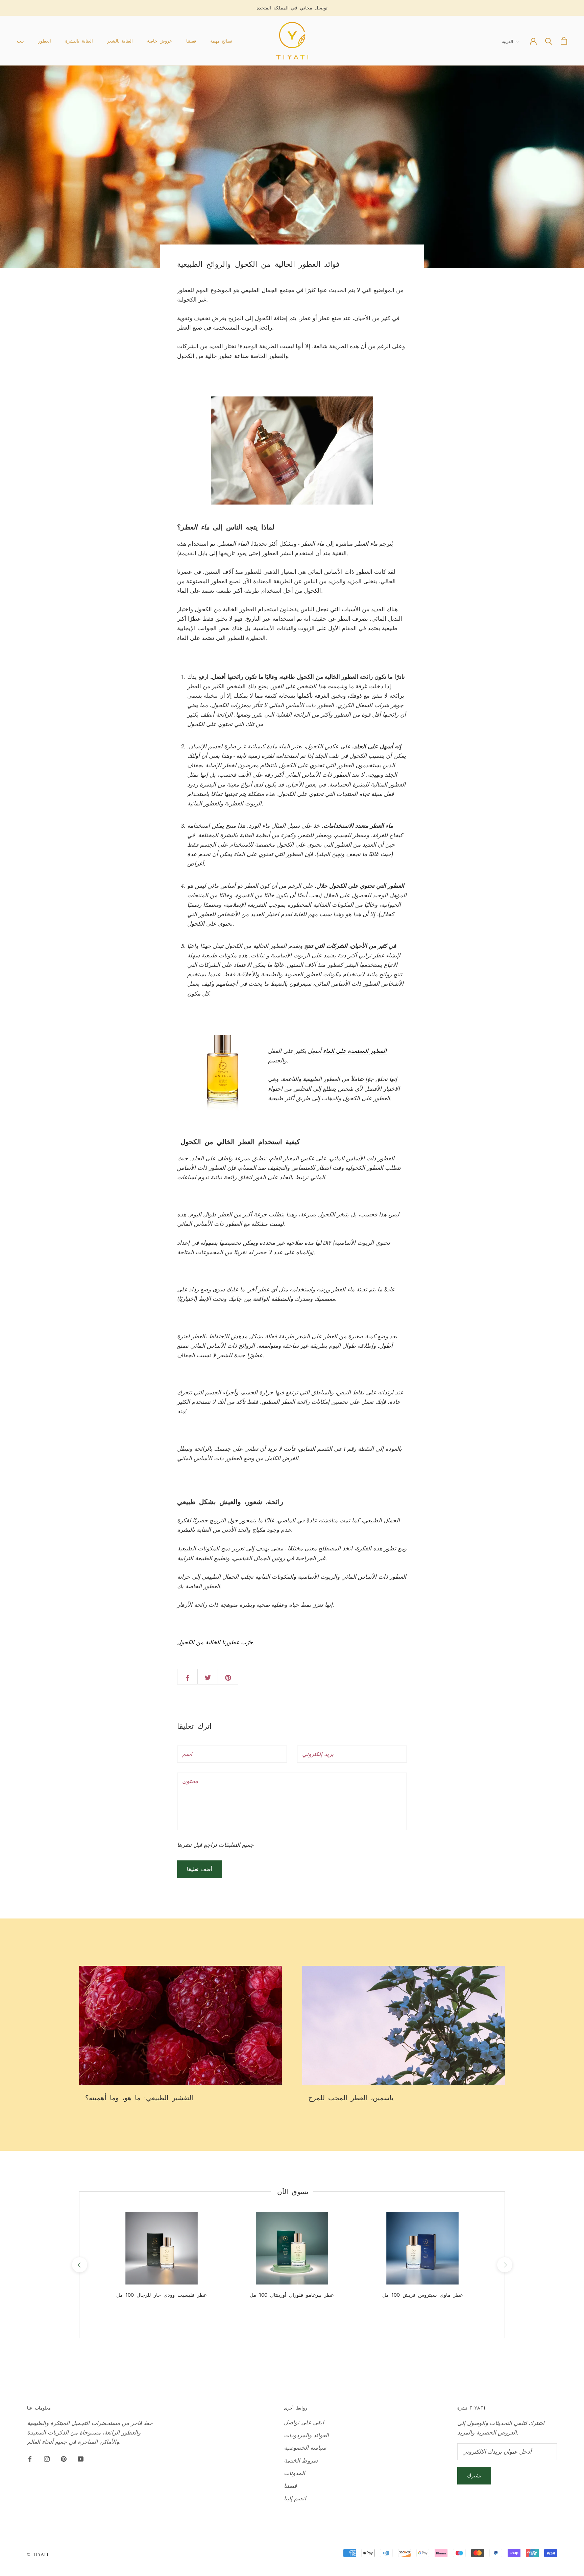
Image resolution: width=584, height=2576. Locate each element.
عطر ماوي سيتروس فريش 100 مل (423, 2295)
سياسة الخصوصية (305, 2448)
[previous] (79, 2265)
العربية (507, 42)
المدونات (295, 2473)
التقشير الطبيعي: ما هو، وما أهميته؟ (139, 2098)
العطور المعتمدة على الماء (355, 1051)
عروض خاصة (160, 41)
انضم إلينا (295, 2498)
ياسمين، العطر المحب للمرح (351, 2098)
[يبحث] (549, 41)
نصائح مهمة (221, 41)
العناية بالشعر (120, 41)
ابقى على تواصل (304, 2422)
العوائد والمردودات (306, 2435)
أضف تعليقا (200, 1869)
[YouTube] (81, 2458)
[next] (504, 2265)
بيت (20, 41)
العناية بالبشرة (79, 41)
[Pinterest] (64, 2458)
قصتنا (191, 41)
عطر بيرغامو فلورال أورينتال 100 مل (292, 2295)
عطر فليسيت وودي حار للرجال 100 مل (162, 2295)
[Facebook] (30, 2458)
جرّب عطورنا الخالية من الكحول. (216, 1642)
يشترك (474, 2476)
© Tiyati (38, 2554)
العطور (45, 41)
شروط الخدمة (301, 2461)
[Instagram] (47, 2458)
